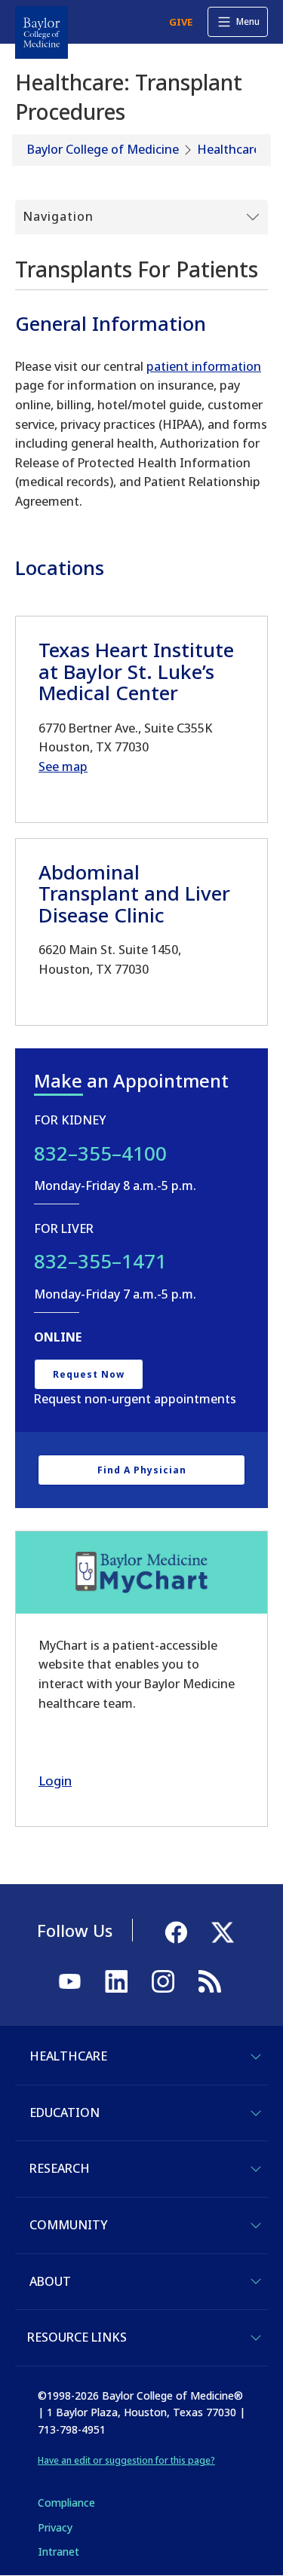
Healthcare (229, 149)
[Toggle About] (256, 2281)
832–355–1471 (100, 1261)
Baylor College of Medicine (103, 149)
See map (63, 766)
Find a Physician (142, 1470)
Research (60, 2168)
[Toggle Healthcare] (256, 2057)
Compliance (66, 2503)
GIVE (181, 22)
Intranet (58, 2552)
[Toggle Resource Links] (256, 2338)
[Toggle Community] (256, 2226)
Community (68, 2225)
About (50, 2281)
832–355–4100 (100, 1153)
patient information (204, 366)
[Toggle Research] (256, 2169)
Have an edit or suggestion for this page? (126, 2460)
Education (65, 2113)
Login (55, 1781)
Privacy (55, 2527)
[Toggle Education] (256, 2113)
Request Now (89, 1374)
